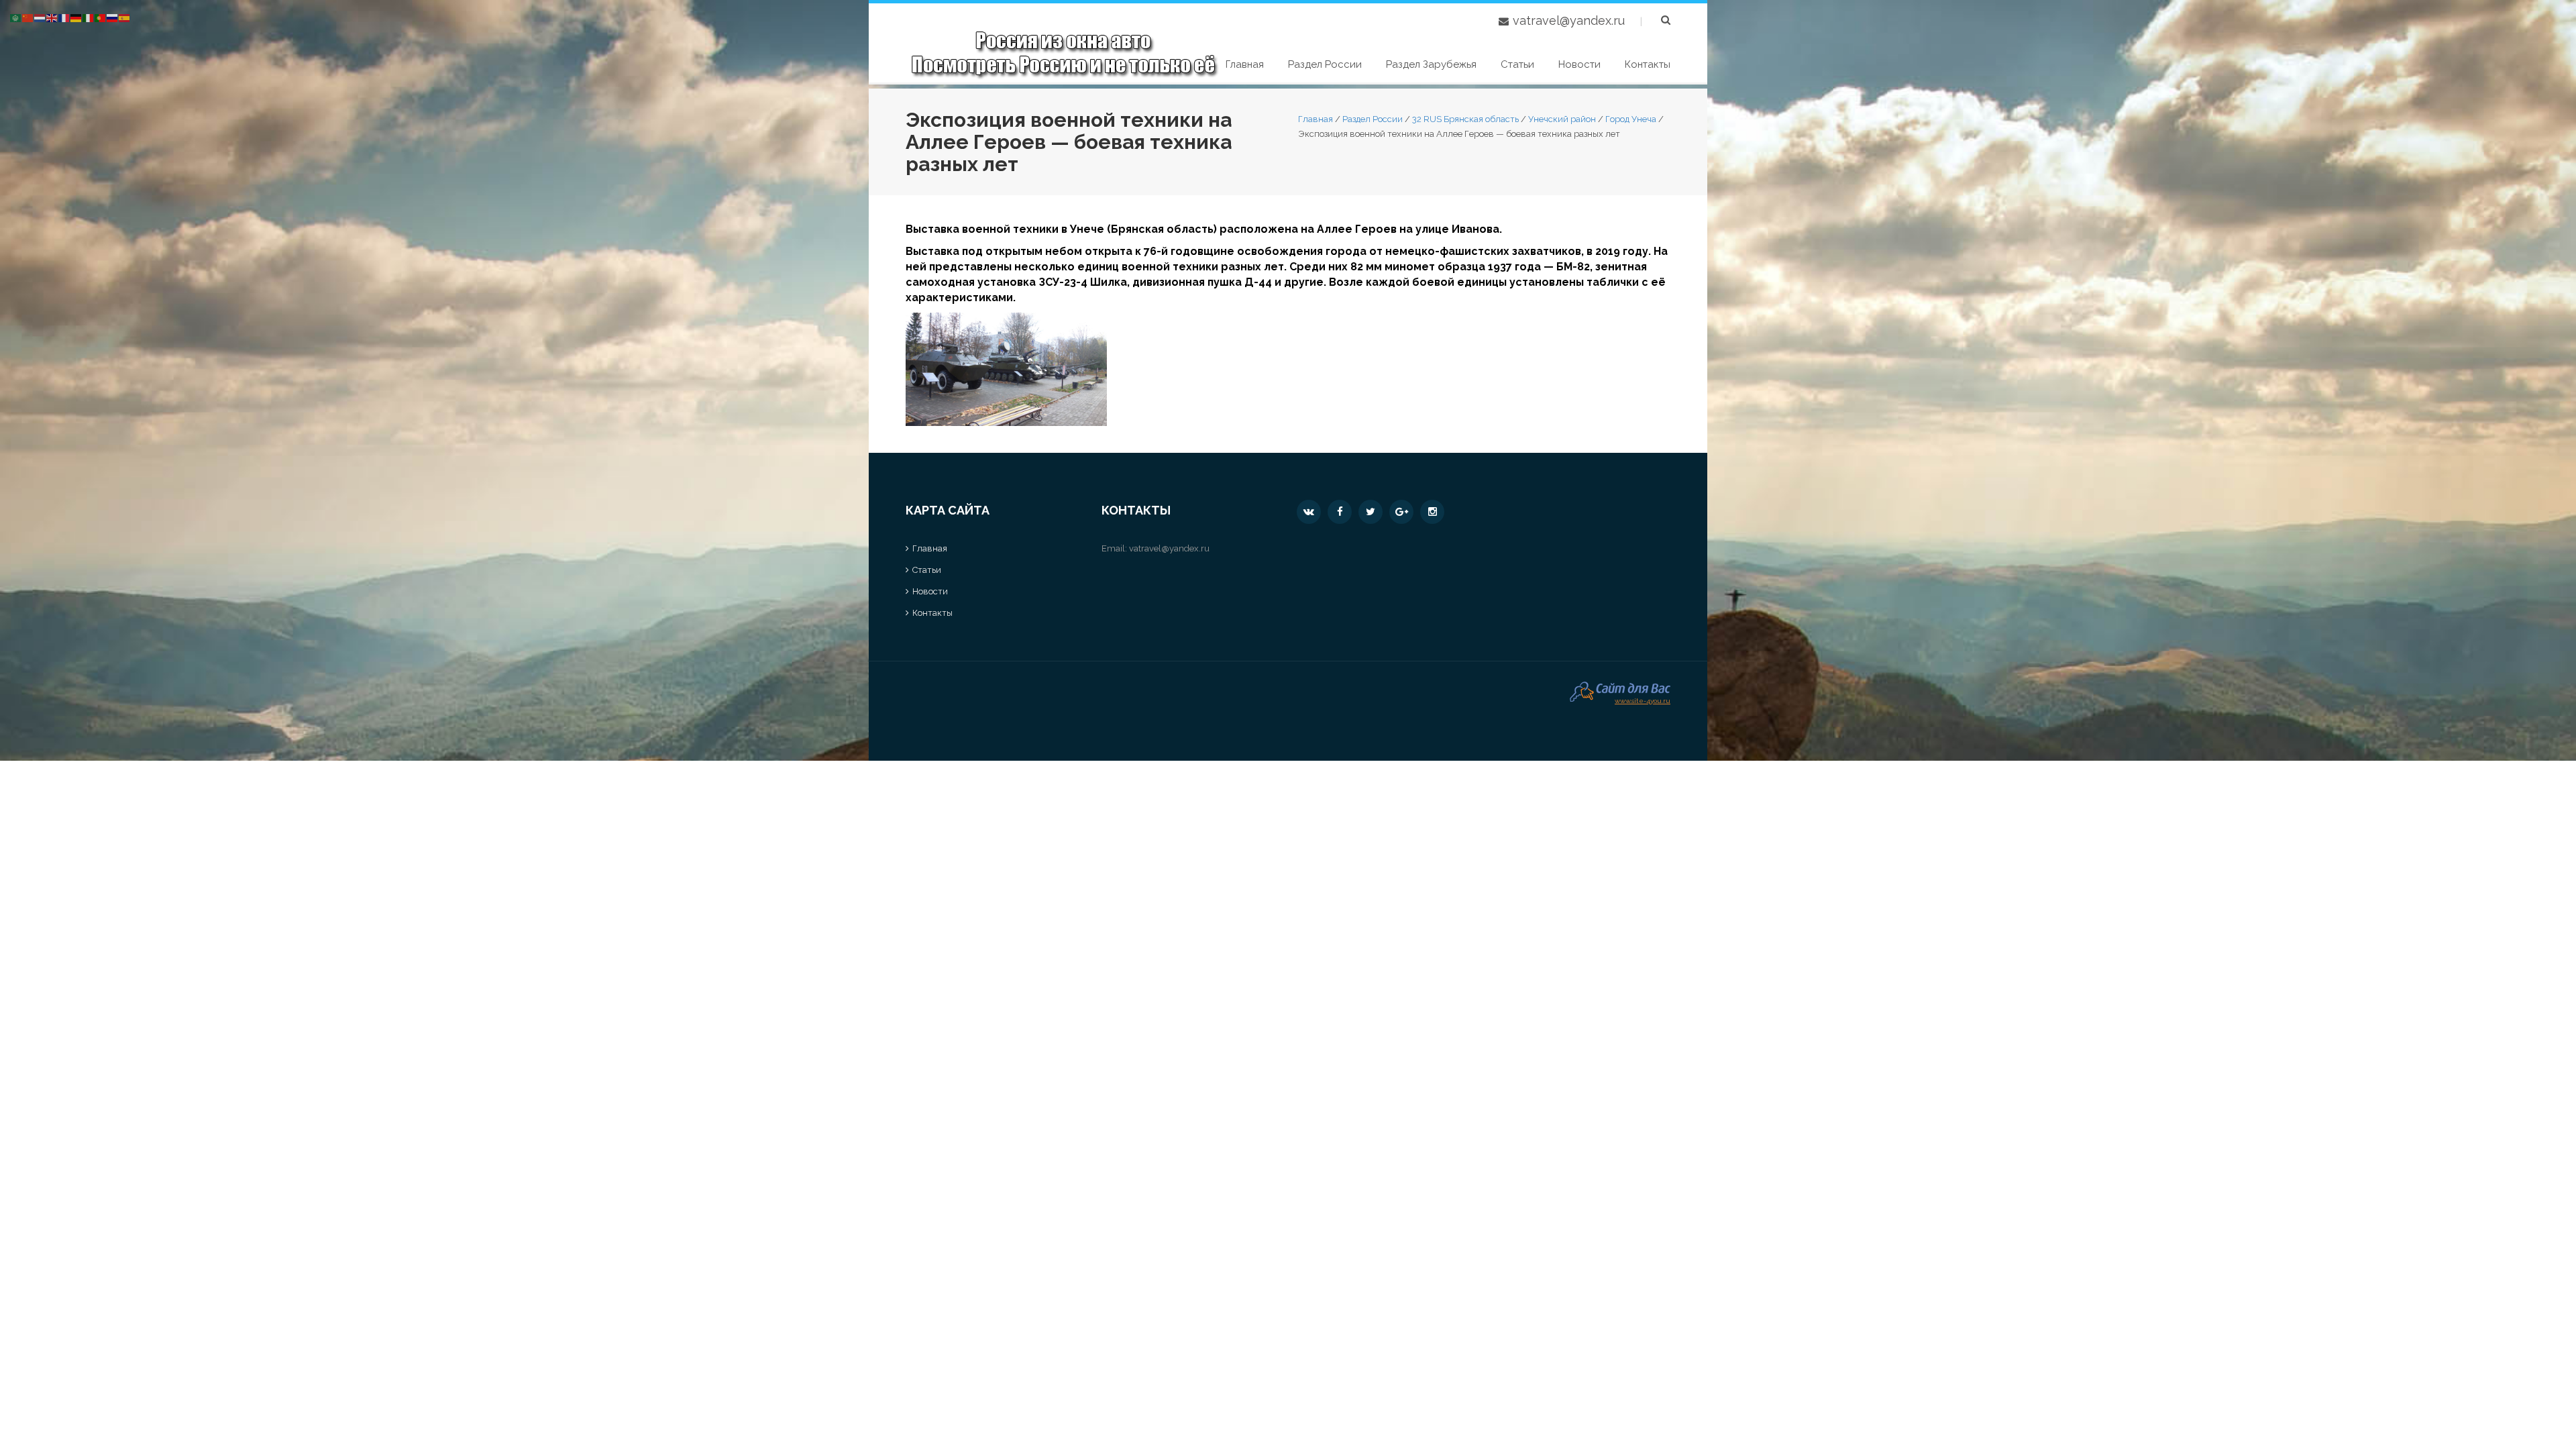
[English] (52, 17)
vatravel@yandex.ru (1569, 20)
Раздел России (1325, 64)
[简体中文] (28, 17)
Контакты (1648, 64)
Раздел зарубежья (1431, 64)
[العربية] (16, 17)
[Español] (125, 17)
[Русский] (113, 17)
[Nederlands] (40, 17)
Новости (1579, 64)
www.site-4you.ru (1643, 699)
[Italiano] (89, 17)
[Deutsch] (76, 17)
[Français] (64, 17)
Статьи (1517, 64)
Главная (1245, 64)
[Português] (101, 17)
